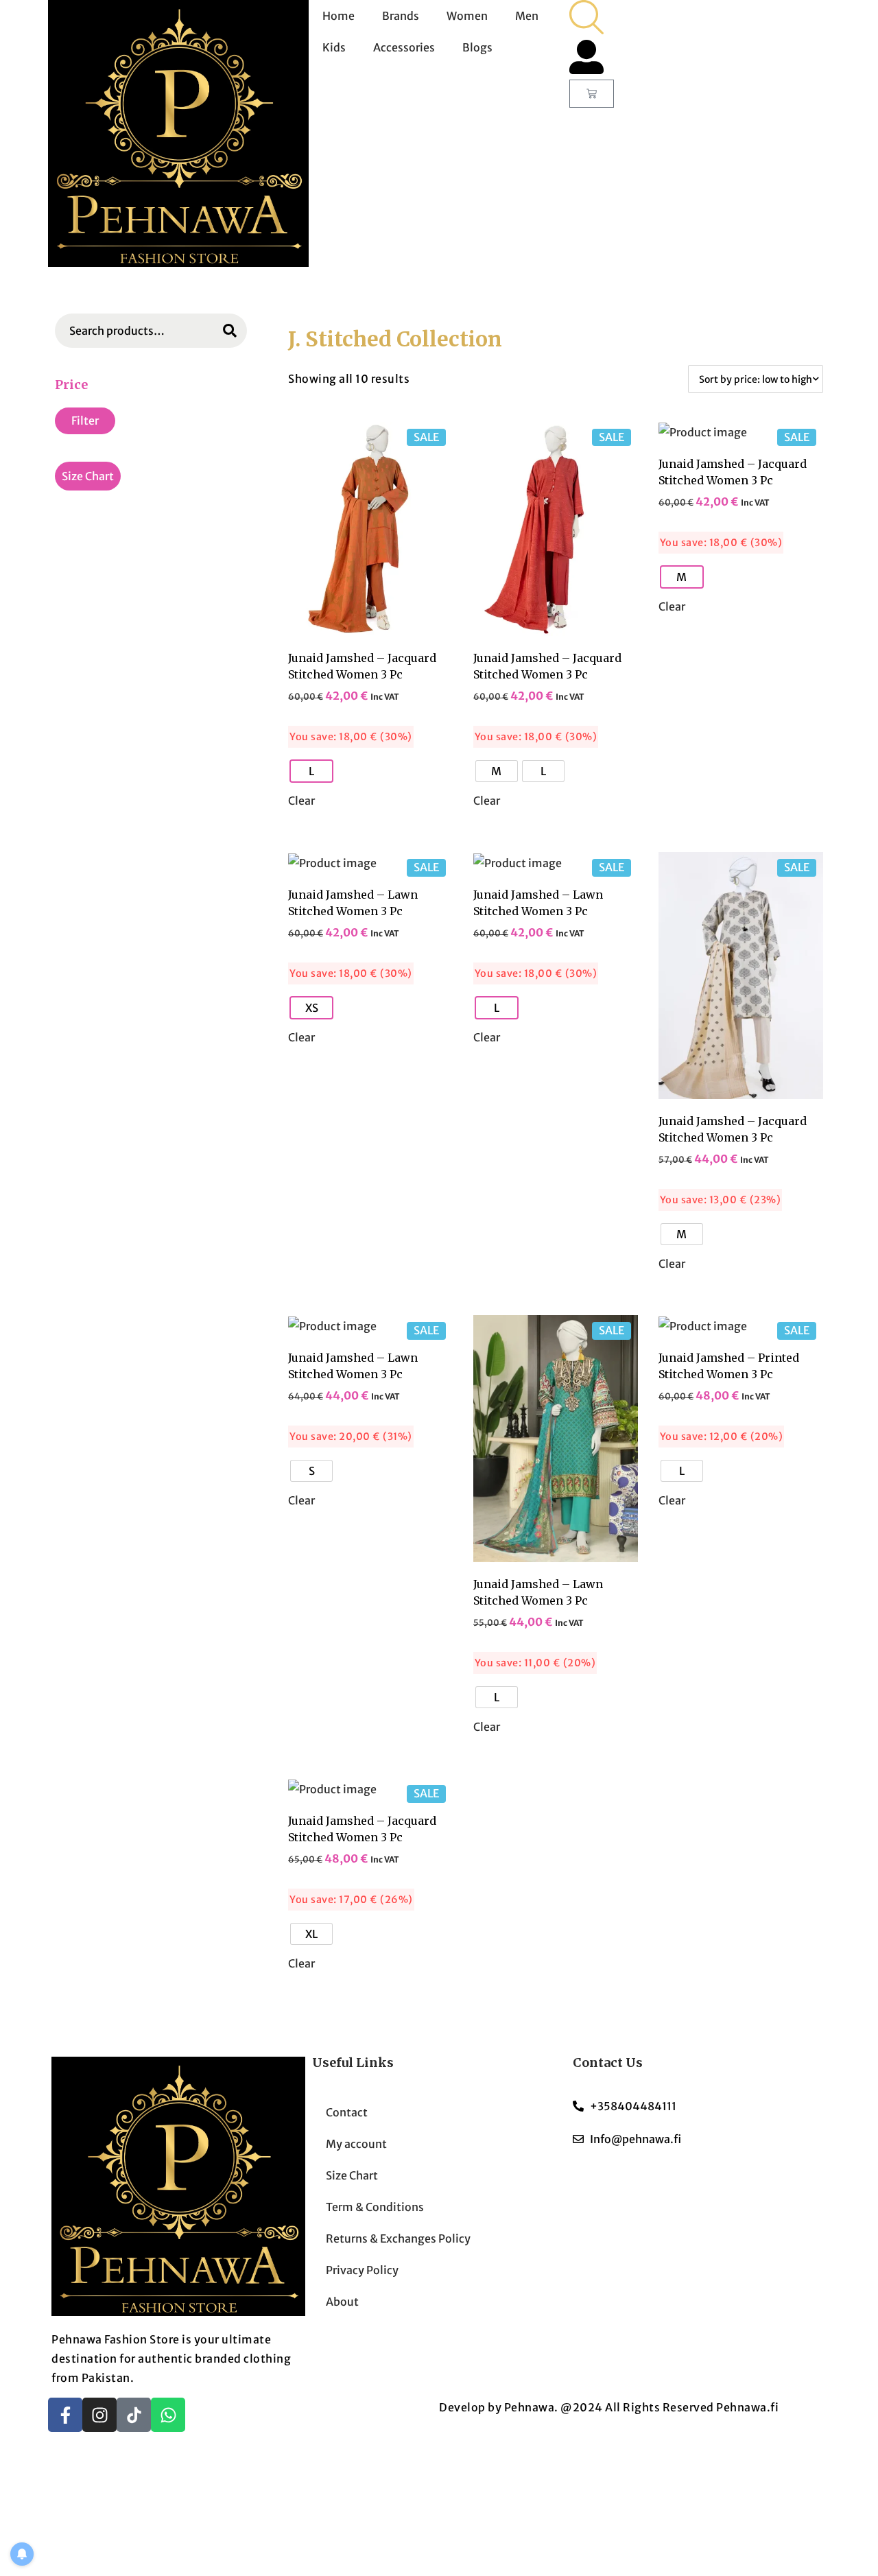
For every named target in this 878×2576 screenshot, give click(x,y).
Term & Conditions (375, 2207)
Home (339, 16)
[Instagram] (99, 2415)
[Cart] (592, 94)
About (342, 2302)
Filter (85, 421)
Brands (401, 16)
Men (527, 16)
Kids (334, 47)
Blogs (477, 47)
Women (467, 16)
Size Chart (88, 476)
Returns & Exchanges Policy (398, 2238)
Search (230, 332)
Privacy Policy (362, 2270)
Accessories (404, 47)
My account (356, 2144)
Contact (347, 2112)
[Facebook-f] (65, 2415)
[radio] (311, 771)
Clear (301, 801)
